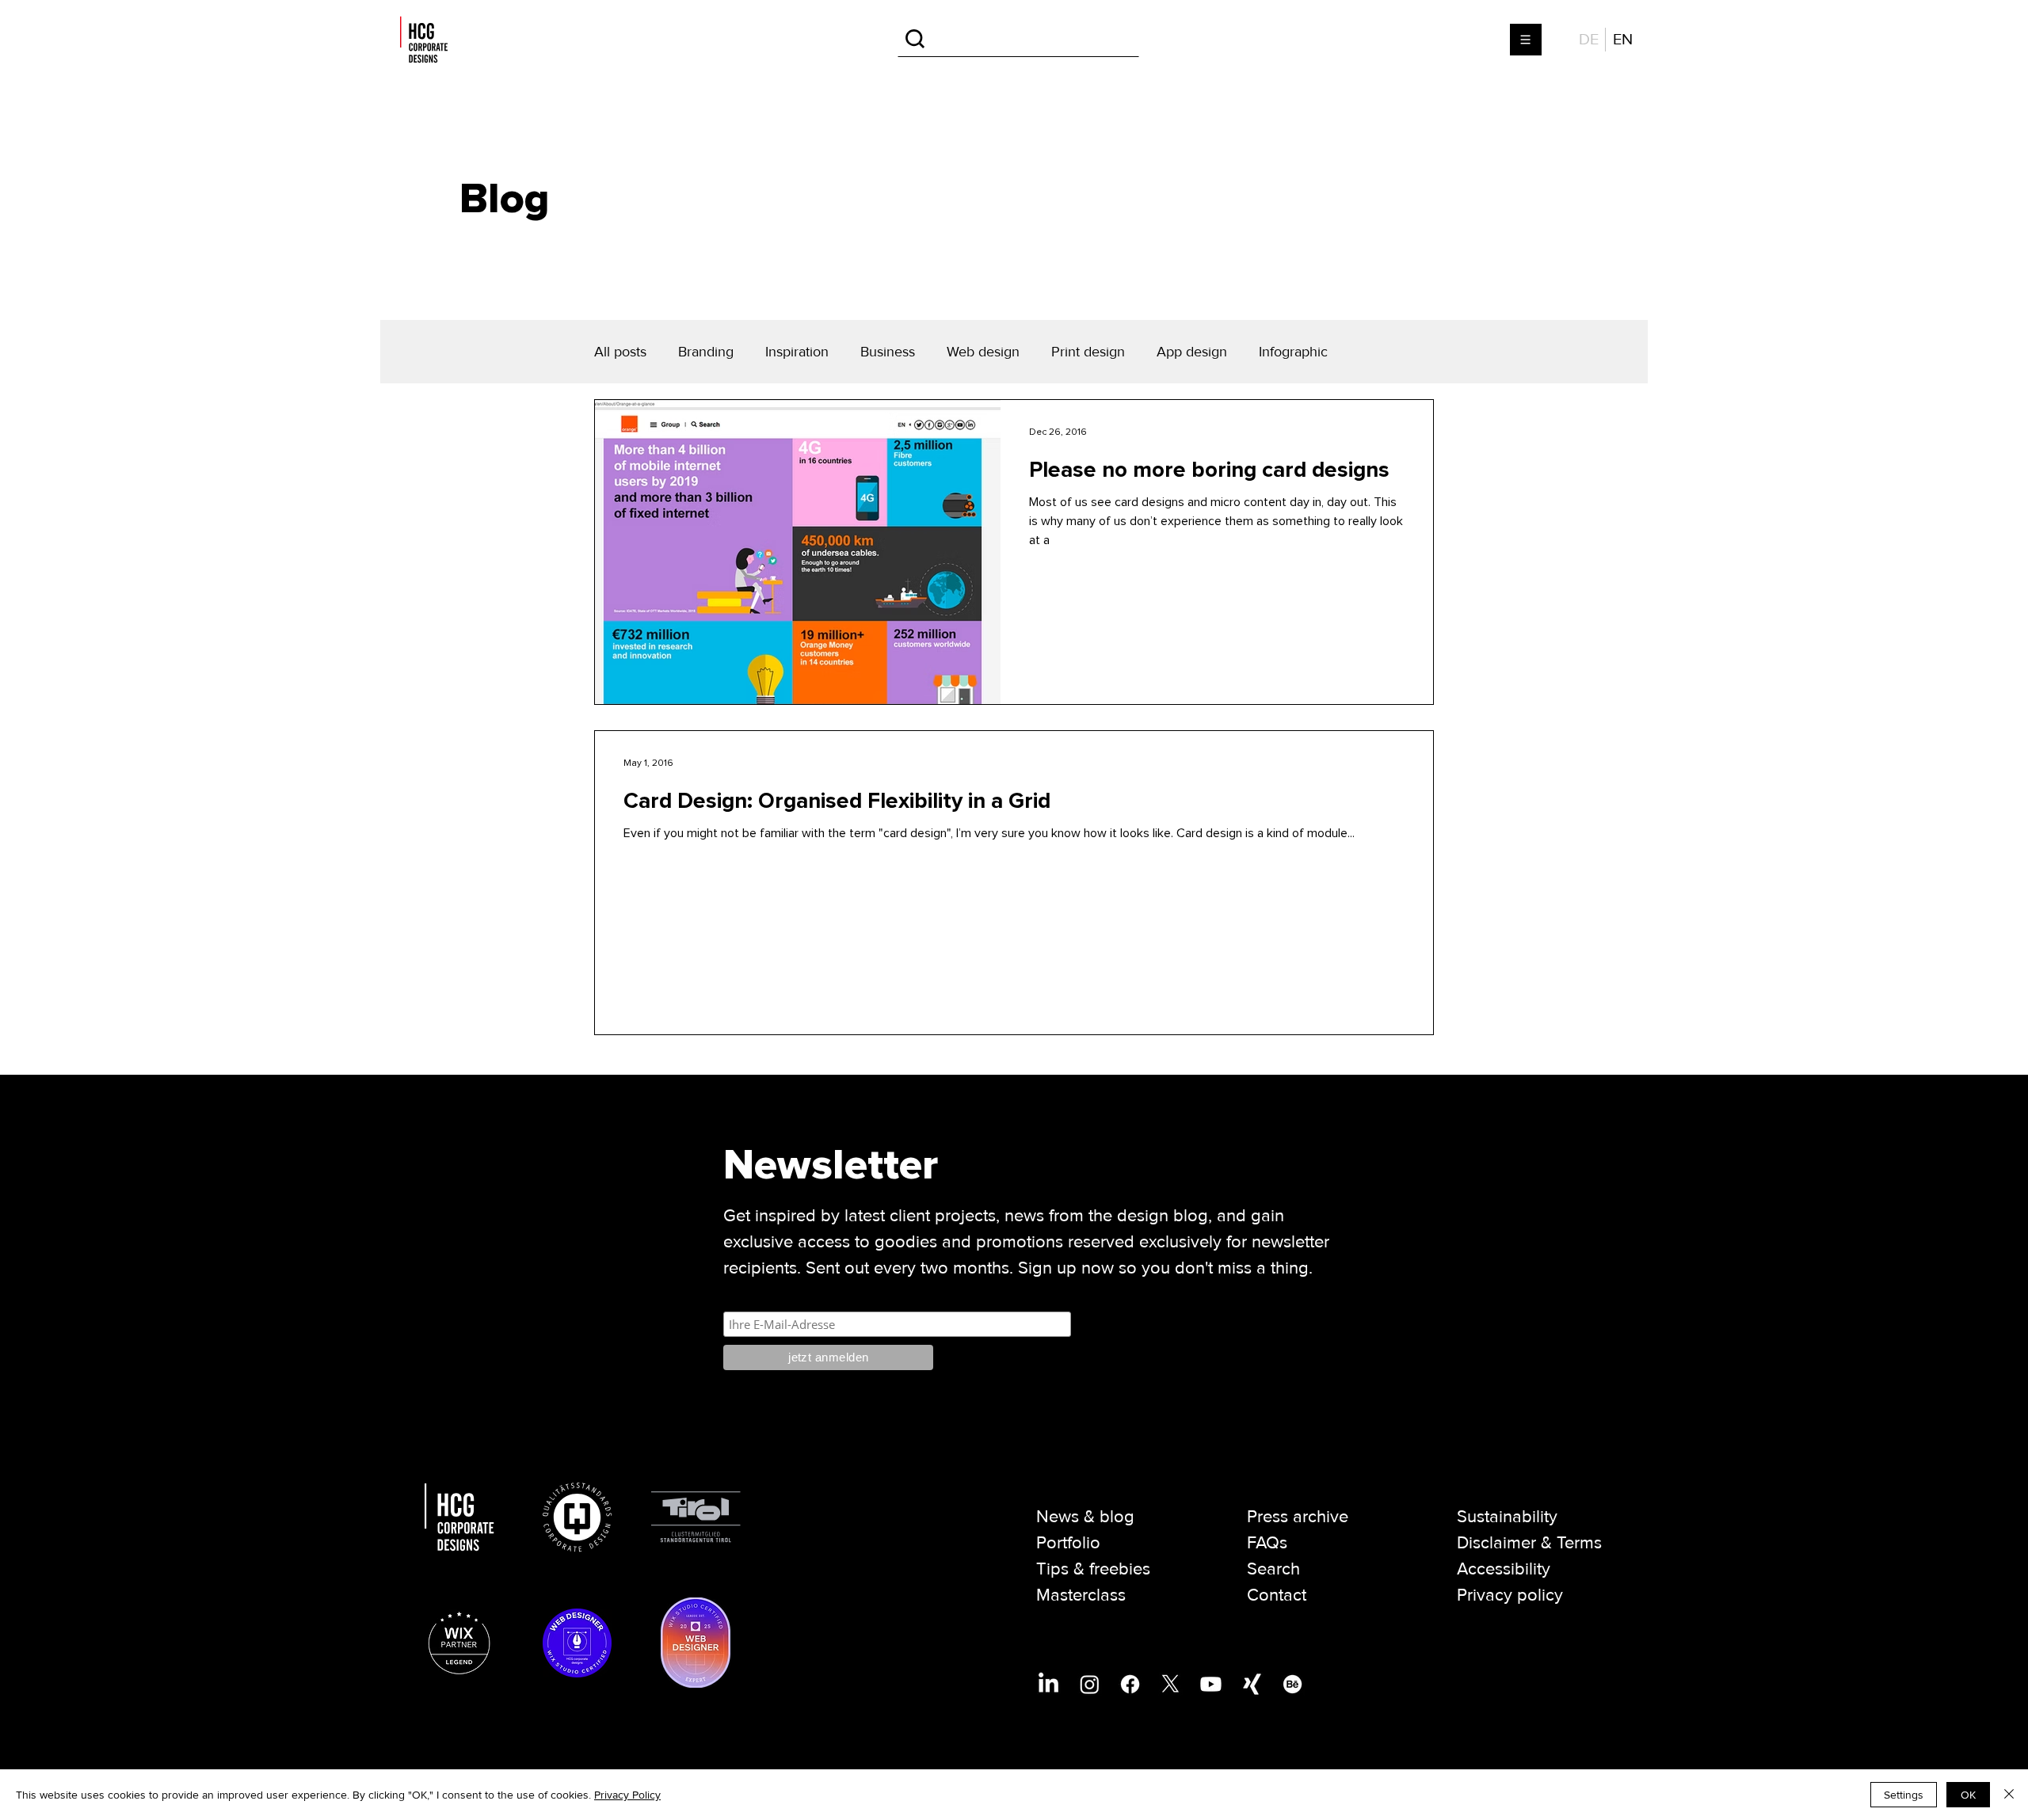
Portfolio (1068, 1543)
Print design (1088, 352)
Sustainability (1507, 1517)
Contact (1277, 1595)
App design (1192, 352)
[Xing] (1252, 1684)
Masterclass (1081, 1595)
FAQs (1267, 1543)
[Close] (2009, 1795)
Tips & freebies (1093, 1569)
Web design (983, 352)
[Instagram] (1090, 1684)
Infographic (1293, 352)
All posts (620, 352)
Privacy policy (1510, 1595)
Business (888, 352)
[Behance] (1292, 1684)
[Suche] (1018, 39)
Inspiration (797, 352)
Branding (706, 352)
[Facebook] (1130, 1684)
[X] (1170, 1684)
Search (1273, 1569)
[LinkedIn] (1048, 1684)
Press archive (1298, 1517)
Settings (1904, 1795)
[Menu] (1527, 40)
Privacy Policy (627, 1795)
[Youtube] (1211, 1684)
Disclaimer (1496, 1543)
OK (1968, 1795)
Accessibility (1504, 1569)
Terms (1579, 1543)
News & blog (1085, 1517)
